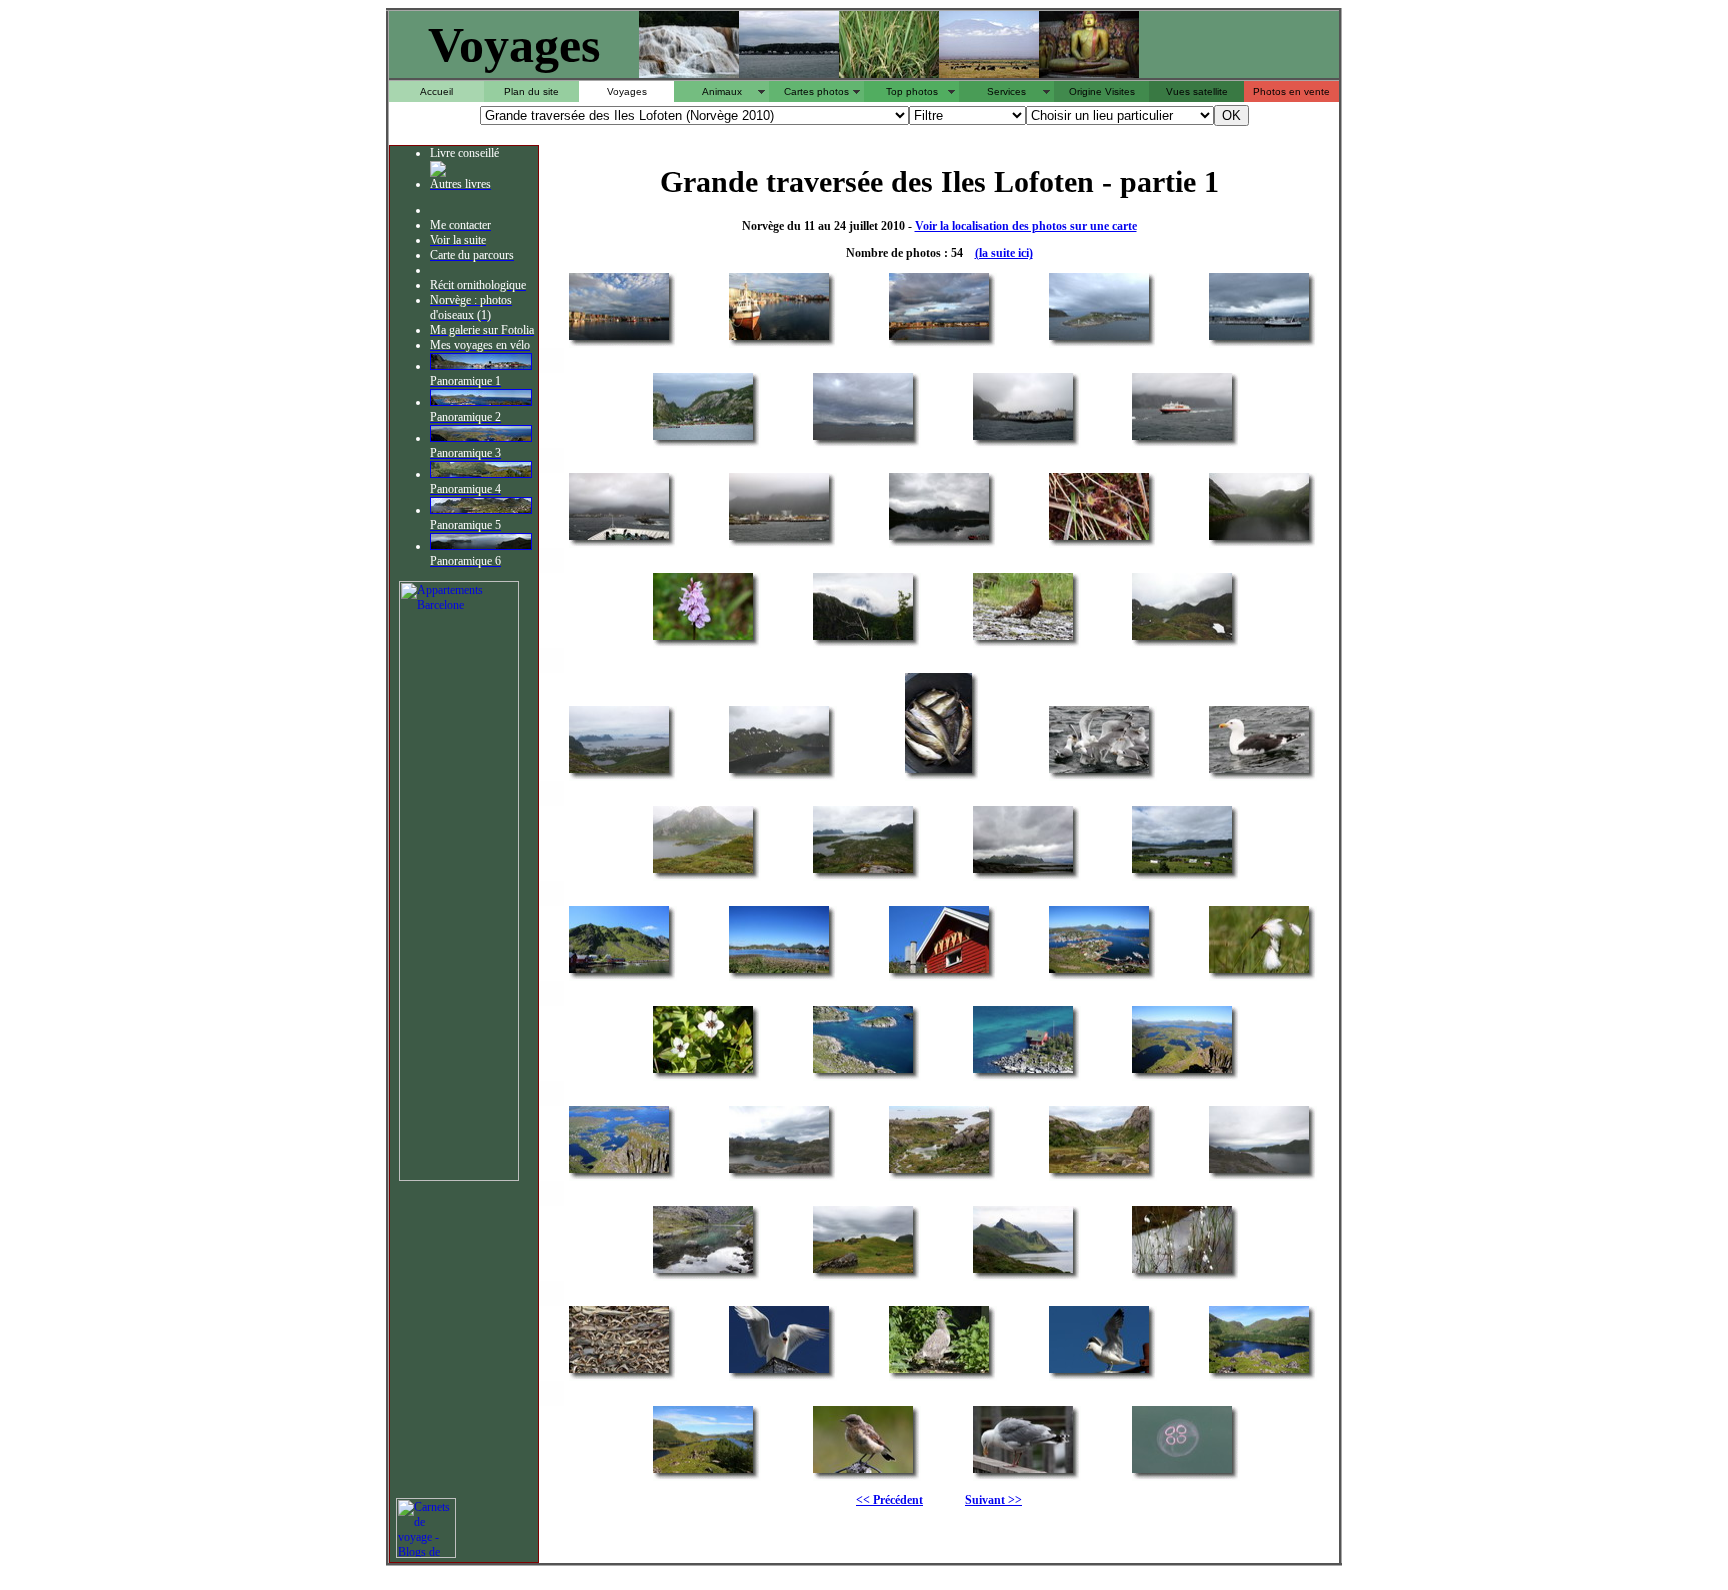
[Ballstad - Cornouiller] (703, 1071)
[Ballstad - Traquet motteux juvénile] (863, 1471)
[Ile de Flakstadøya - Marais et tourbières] (1099, 1171)
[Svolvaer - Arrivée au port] (619, 538)
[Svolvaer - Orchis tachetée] (703, 638)
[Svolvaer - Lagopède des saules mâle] (1023, 638)
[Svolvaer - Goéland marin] (1259, 771)
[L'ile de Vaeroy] (481, 546)
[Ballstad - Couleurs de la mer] (863, 1071)
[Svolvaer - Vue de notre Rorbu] (939, 538)
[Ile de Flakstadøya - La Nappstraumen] (1259, 1171)
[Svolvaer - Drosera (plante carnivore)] (1099, 538)
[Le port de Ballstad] (481, 366)
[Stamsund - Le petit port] (1023, 438)
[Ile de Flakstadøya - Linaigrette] (1182, 1271)
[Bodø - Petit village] (703, 438)
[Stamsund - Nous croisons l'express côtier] (1182, 438)
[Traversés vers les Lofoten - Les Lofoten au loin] (863, 438)
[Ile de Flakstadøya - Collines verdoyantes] (863, 1271)
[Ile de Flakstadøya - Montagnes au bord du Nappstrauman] (1023, 1271)
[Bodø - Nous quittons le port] (1259, 338)
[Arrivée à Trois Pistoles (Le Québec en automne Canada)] (789, 72)
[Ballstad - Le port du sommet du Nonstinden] (619, 1171)
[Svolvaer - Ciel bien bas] (1023, 871)
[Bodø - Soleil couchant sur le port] (619, 338)
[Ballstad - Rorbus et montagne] (619, 971)
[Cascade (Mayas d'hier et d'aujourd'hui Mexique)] (689, 72)
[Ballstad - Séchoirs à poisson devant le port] (779, 971)
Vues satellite (1197, 91)
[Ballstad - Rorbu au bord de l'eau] (1023, 1071)
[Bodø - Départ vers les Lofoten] (1099, 338)
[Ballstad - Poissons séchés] (939, 971)
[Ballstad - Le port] (1099, 971)
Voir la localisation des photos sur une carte (1026, 226)
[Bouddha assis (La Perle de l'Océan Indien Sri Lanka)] (1089, 72)
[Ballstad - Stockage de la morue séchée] (619, 1371)
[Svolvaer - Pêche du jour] (938, 771)
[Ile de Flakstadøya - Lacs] (779, 1171)
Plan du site (531, 91)
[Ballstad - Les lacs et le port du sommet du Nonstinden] (1182, 1071)
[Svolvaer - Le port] (779, 538)
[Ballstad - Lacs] (703, 1471)
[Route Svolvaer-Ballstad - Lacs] (1182, 871)
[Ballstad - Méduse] (1182, 1471)
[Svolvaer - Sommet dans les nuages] (863, 638)
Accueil (436, 91)
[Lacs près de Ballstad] (481, 474)
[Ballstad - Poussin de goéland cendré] (939, 1371)
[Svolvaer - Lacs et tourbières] (1182, 638)
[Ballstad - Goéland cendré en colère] (779, 1371)
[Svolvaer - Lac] (779, 771)
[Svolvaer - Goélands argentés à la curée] (1099, 771)
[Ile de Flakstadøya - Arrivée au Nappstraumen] (939, 1171)
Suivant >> (993, 1500)
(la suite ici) (1004, 253)
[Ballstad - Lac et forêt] (1259, 1371)
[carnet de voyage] (426, 1554)
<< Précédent (889, 1500)
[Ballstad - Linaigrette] (1259, 971)
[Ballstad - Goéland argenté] (1023, 1471)
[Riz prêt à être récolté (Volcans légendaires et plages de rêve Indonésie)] (889, 72)
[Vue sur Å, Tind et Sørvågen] (481, 510)
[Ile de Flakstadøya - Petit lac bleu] (703, 1271)
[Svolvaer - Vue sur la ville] (619, 771)
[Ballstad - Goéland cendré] (1099, 1371)
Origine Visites (1102, 91)
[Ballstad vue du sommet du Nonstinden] (481, 402)
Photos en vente (1291, 91)
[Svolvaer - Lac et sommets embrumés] (1259, 538)
